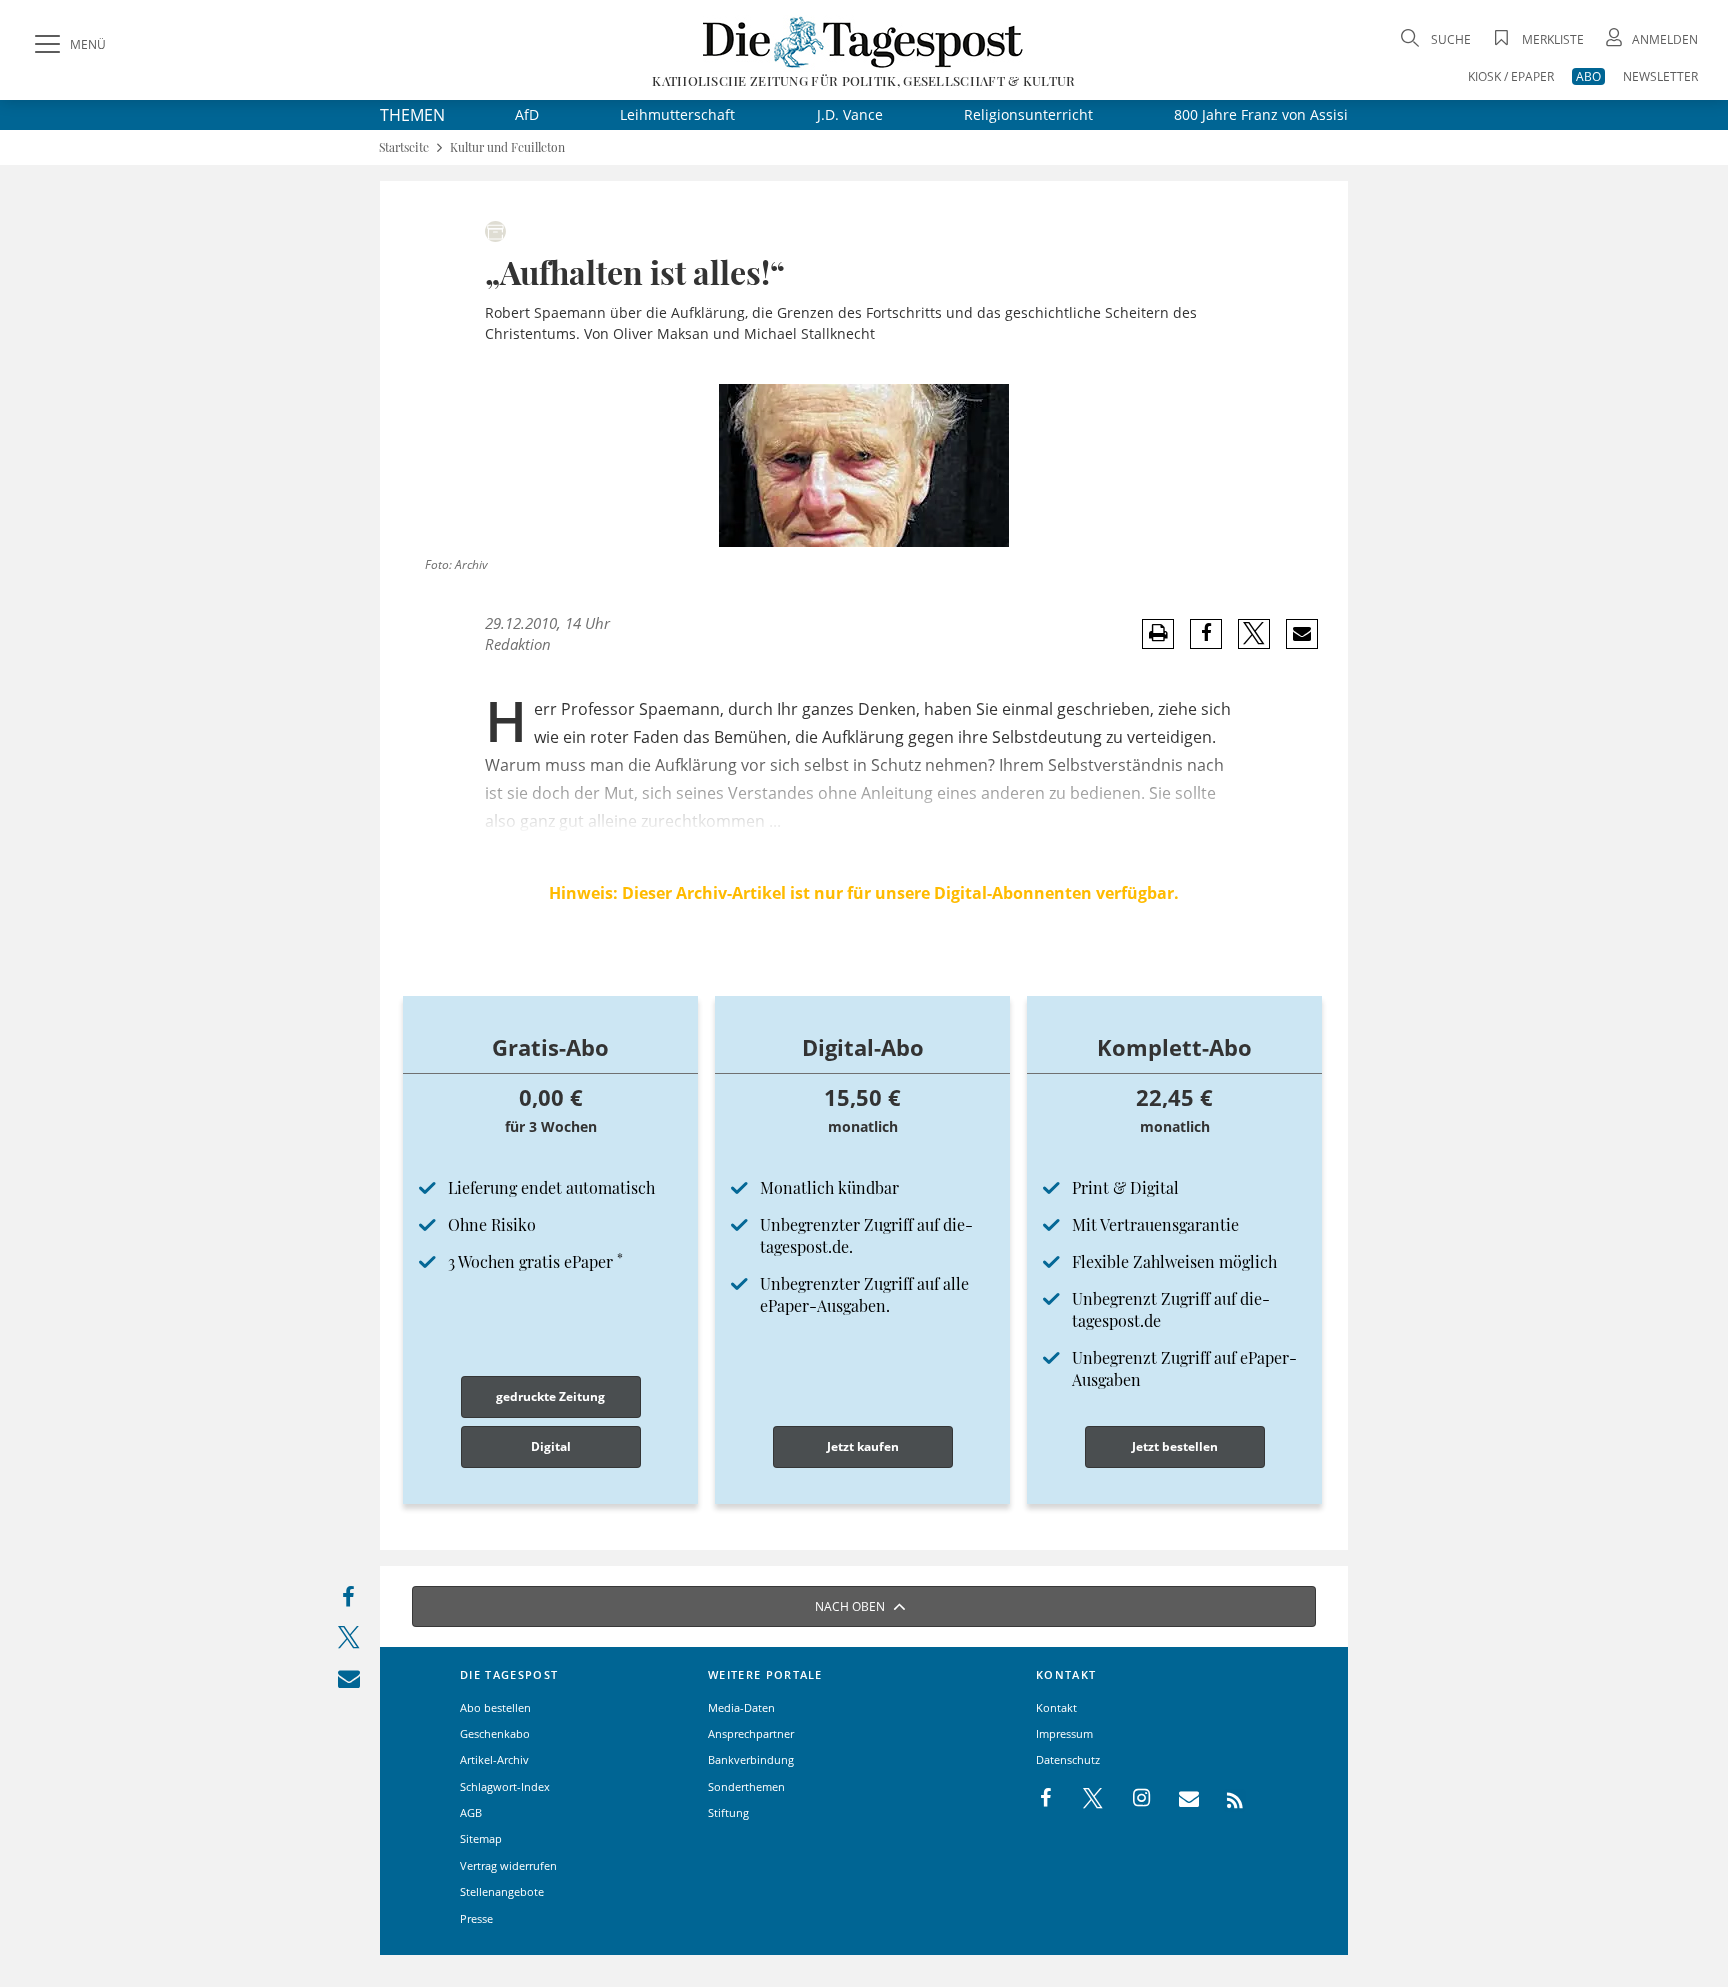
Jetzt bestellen (1175, 1446)
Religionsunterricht (1028, 114)
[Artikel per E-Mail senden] (1301, 634)
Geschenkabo (495, 1733)
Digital (551, 1446)
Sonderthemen (746, 1786)
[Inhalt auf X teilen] (348, 1641)
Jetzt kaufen (863, 1446)
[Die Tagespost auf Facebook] (1047, 1799)
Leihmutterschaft (677, 114)
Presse (476, 1918)
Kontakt (1056, 1707)
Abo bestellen (495, 1707)
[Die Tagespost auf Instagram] (1131, 1799)
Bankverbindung (751, 1759)
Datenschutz (1068, 1759)
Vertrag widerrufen (508, 1865)
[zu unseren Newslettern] (1179, 1799)
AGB (471, 1812)
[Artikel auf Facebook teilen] (1206, 634)
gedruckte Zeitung (550, 1396)
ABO (1588, 76)
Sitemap (481, 1838)
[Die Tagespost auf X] (1083, 1799)
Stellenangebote (502, 1891)
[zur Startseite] (863, 41)
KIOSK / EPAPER (1511, 76)
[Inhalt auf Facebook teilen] (348, 1601)
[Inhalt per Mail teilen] (348, 1682)
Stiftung (728, 1812)
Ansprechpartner (751, 1733)
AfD (527, 114)
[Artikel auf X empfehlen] (1254, 634)
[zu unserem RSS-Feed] (1224, 1799)
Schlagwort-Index (505, 1786)
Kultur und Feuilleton (507, 147)
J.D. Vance (850, 114)
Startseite (404, 147)
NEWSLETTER (1660, 76)
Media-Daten (741, 1707)
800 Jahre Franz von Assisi (1261, 114)
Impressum (1064, 1733)
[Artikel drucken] (1158, 633)
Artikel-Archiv (494, 1759)
